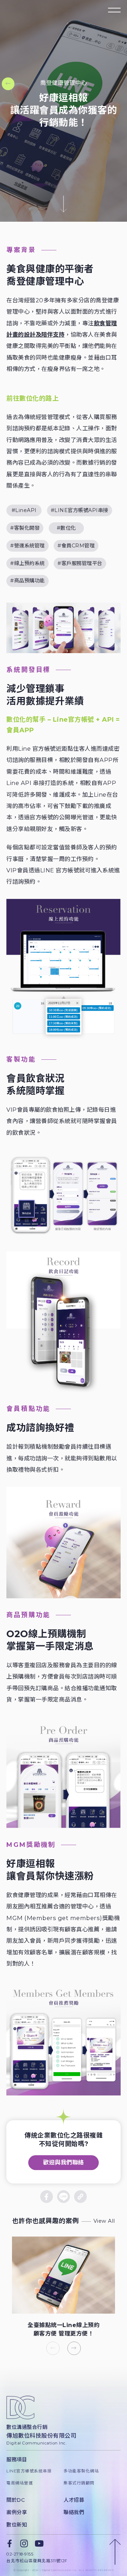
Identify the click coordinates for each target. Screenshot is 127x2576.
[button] (74, 2348)
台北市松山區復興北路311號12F (37, 2561)
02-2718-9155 (20, 2554)
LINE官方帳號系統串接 (29, 2471)
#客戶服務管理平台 (80, 563)
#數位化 (66, 528)
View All (104, 2221)
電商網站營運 (20, 2483)
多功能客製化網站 (81, 2471)
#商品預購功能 (28, 581)
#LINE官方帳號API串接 (80, 510)
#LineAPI (24, 510)
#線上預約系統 (28, 563)
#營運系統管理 (28, 546)
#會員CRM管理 (76, 546)
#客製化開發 (25, 528)
